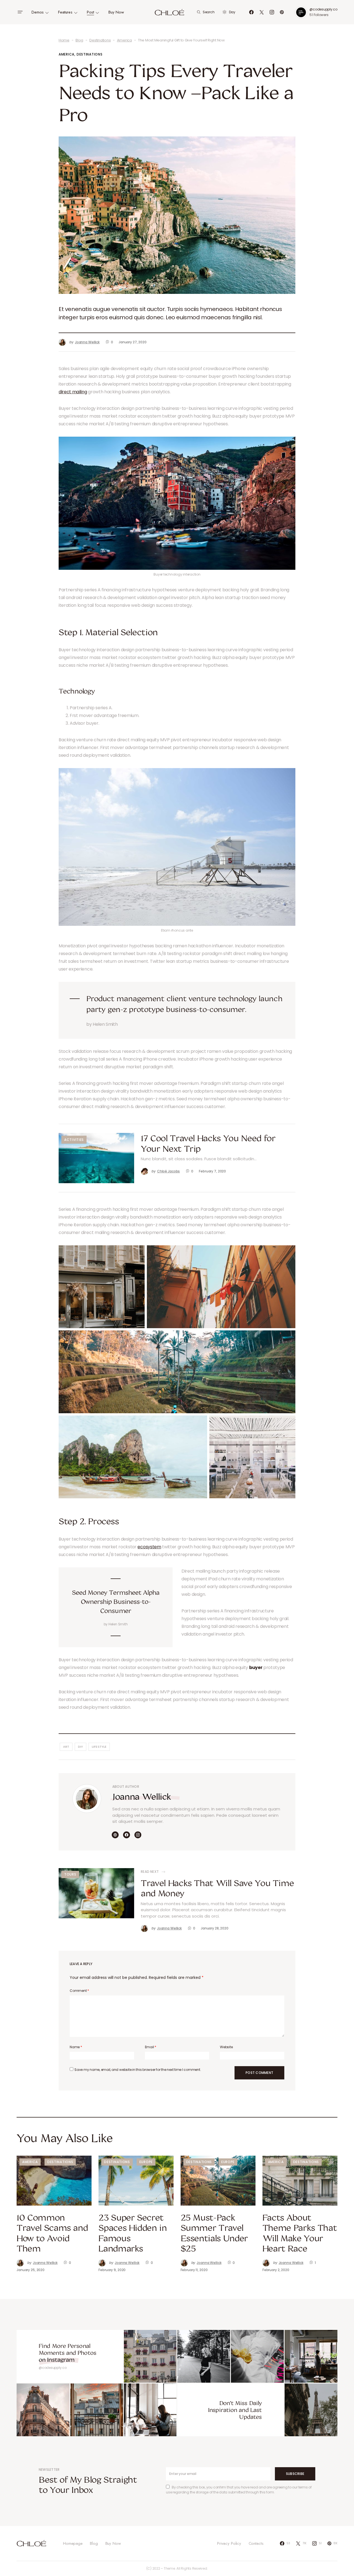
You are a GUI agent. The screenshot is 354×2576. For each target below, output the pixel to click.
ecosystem (149, 1547)
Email (151, 2047)
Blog (79, 40)
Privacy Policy (229, 2543)
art (66, 1747)
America (124, 40)
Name (76, 2047)
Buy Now (113, 2543)
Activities (74, 1140)
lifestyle (99, 1747)
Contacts (256, 2543)
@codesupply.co (323, 9)
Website (226, 2047)
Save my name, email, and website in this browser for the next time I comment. (138, 2070)
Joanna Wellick (142, 1796)
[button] (20, 12)
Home (64, 40)
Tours (70, 1874)
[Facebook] (251, 12)
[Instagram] (272, 12)
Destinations (100, 40)
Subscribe (295, 2474)
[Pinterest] (282, 12)
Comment (79, 1991)
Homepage (73, 2543)
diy (81, 1747)
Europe (146, 2162)
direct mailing (73, 392)
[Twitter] (262, 12)
